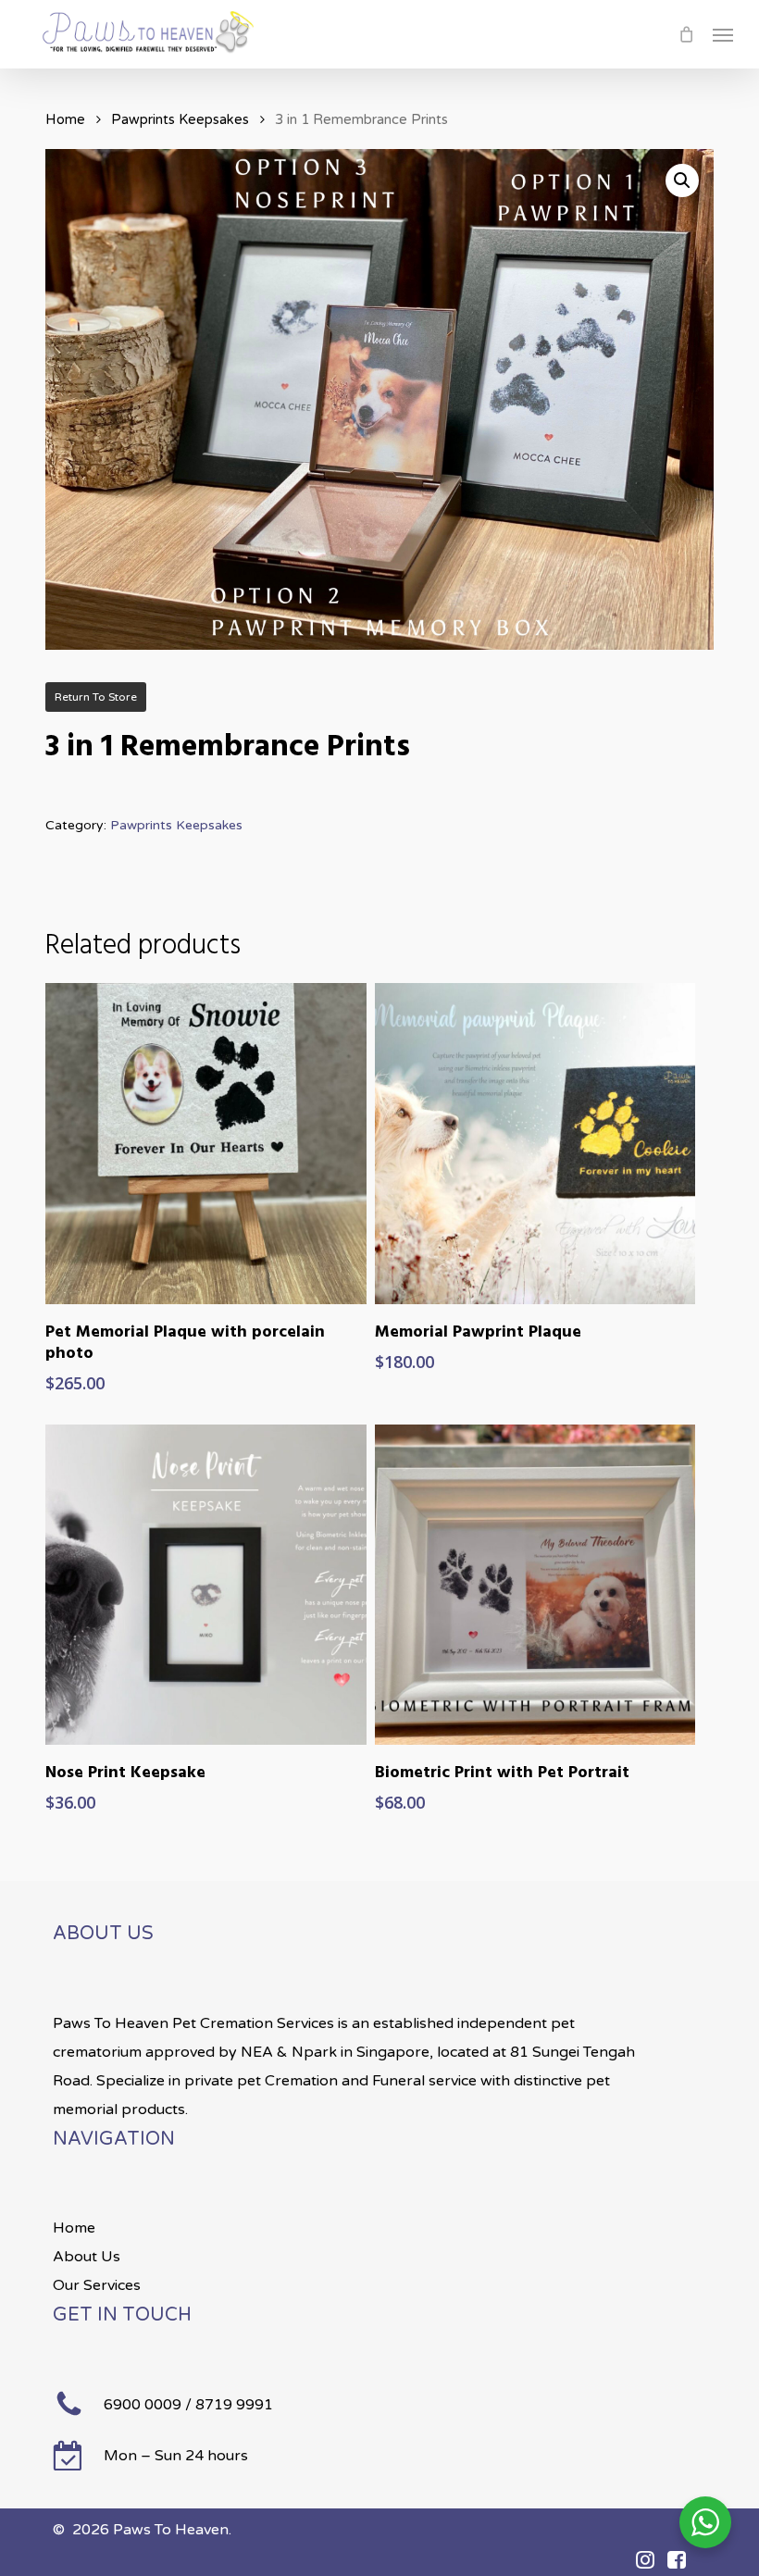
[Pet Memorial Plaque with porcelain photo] (205, 1143)
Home (65, 119)
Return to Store (96, 697)
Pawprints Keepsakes (180, 119)
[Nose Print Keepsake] (205, 1585)
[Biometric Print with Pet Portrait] (535, 1585)
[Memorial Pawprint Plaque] (535, 1143)
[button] (723, 34)
